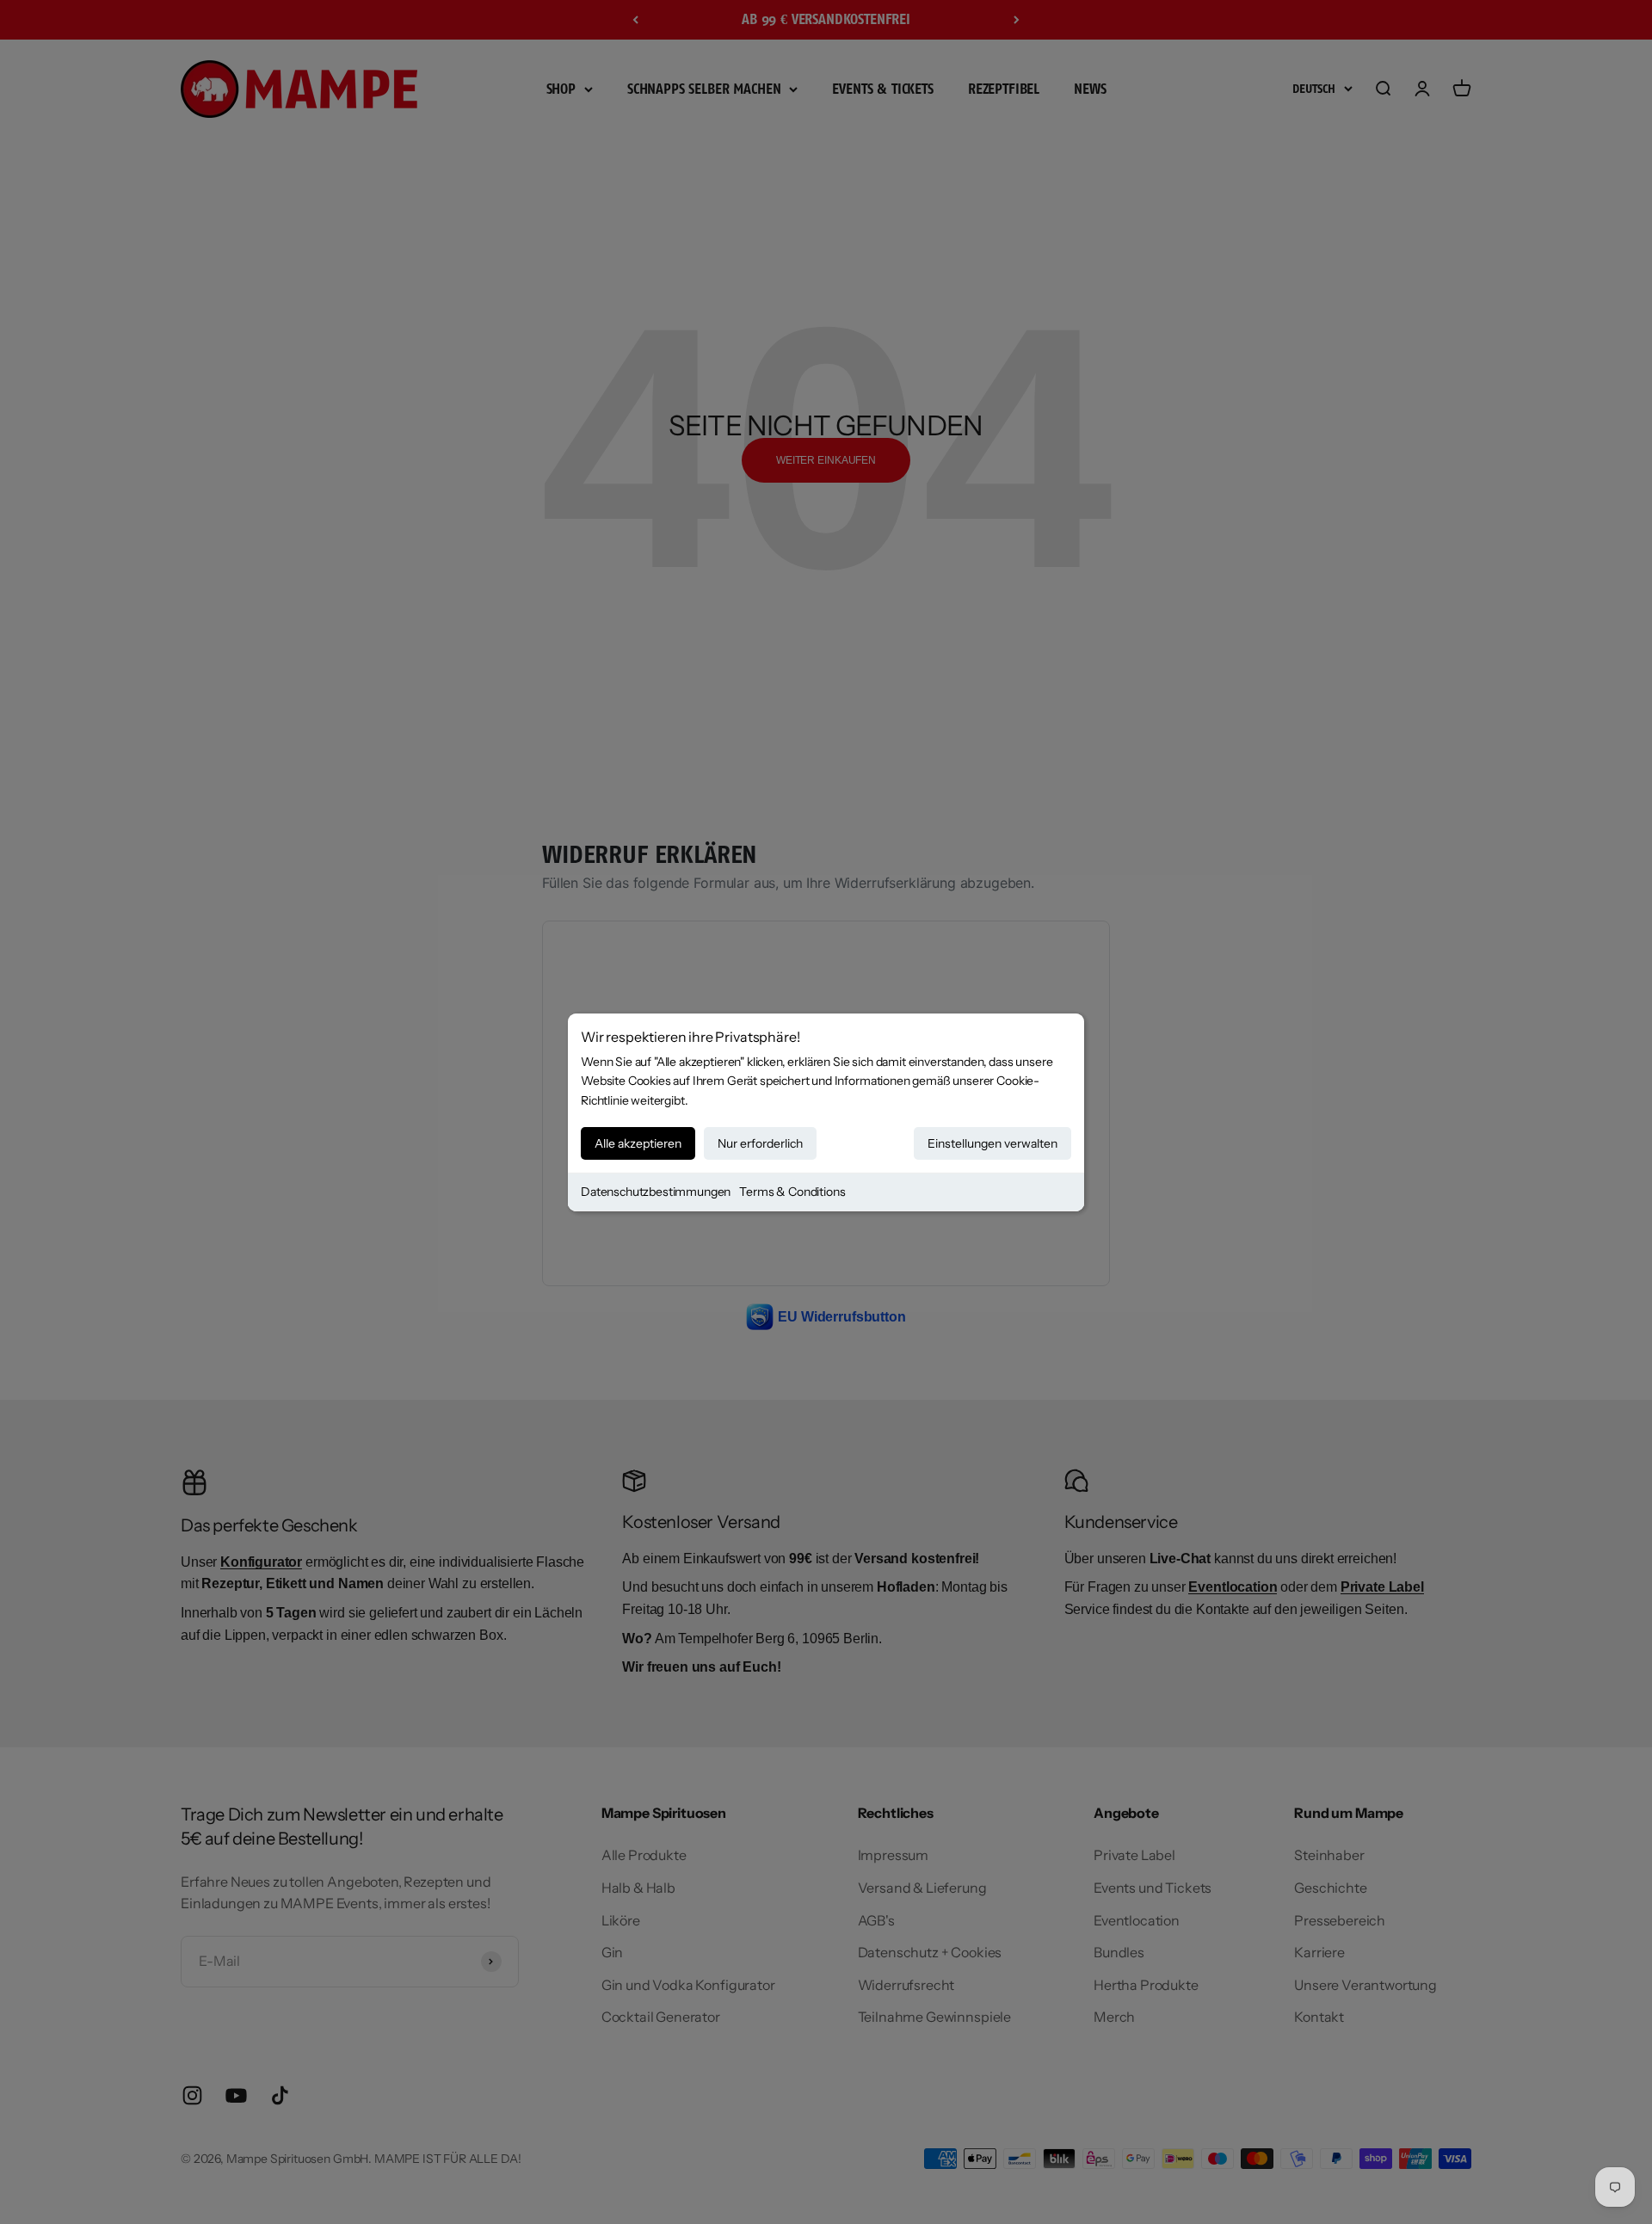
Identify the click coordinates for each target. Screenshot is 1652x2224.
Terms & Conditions (792, 1192)
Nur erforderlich (760, 1143)
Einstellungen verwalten (992, 1143)
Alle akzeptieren (638, 1143)
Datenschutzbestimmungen (656, 1192)
